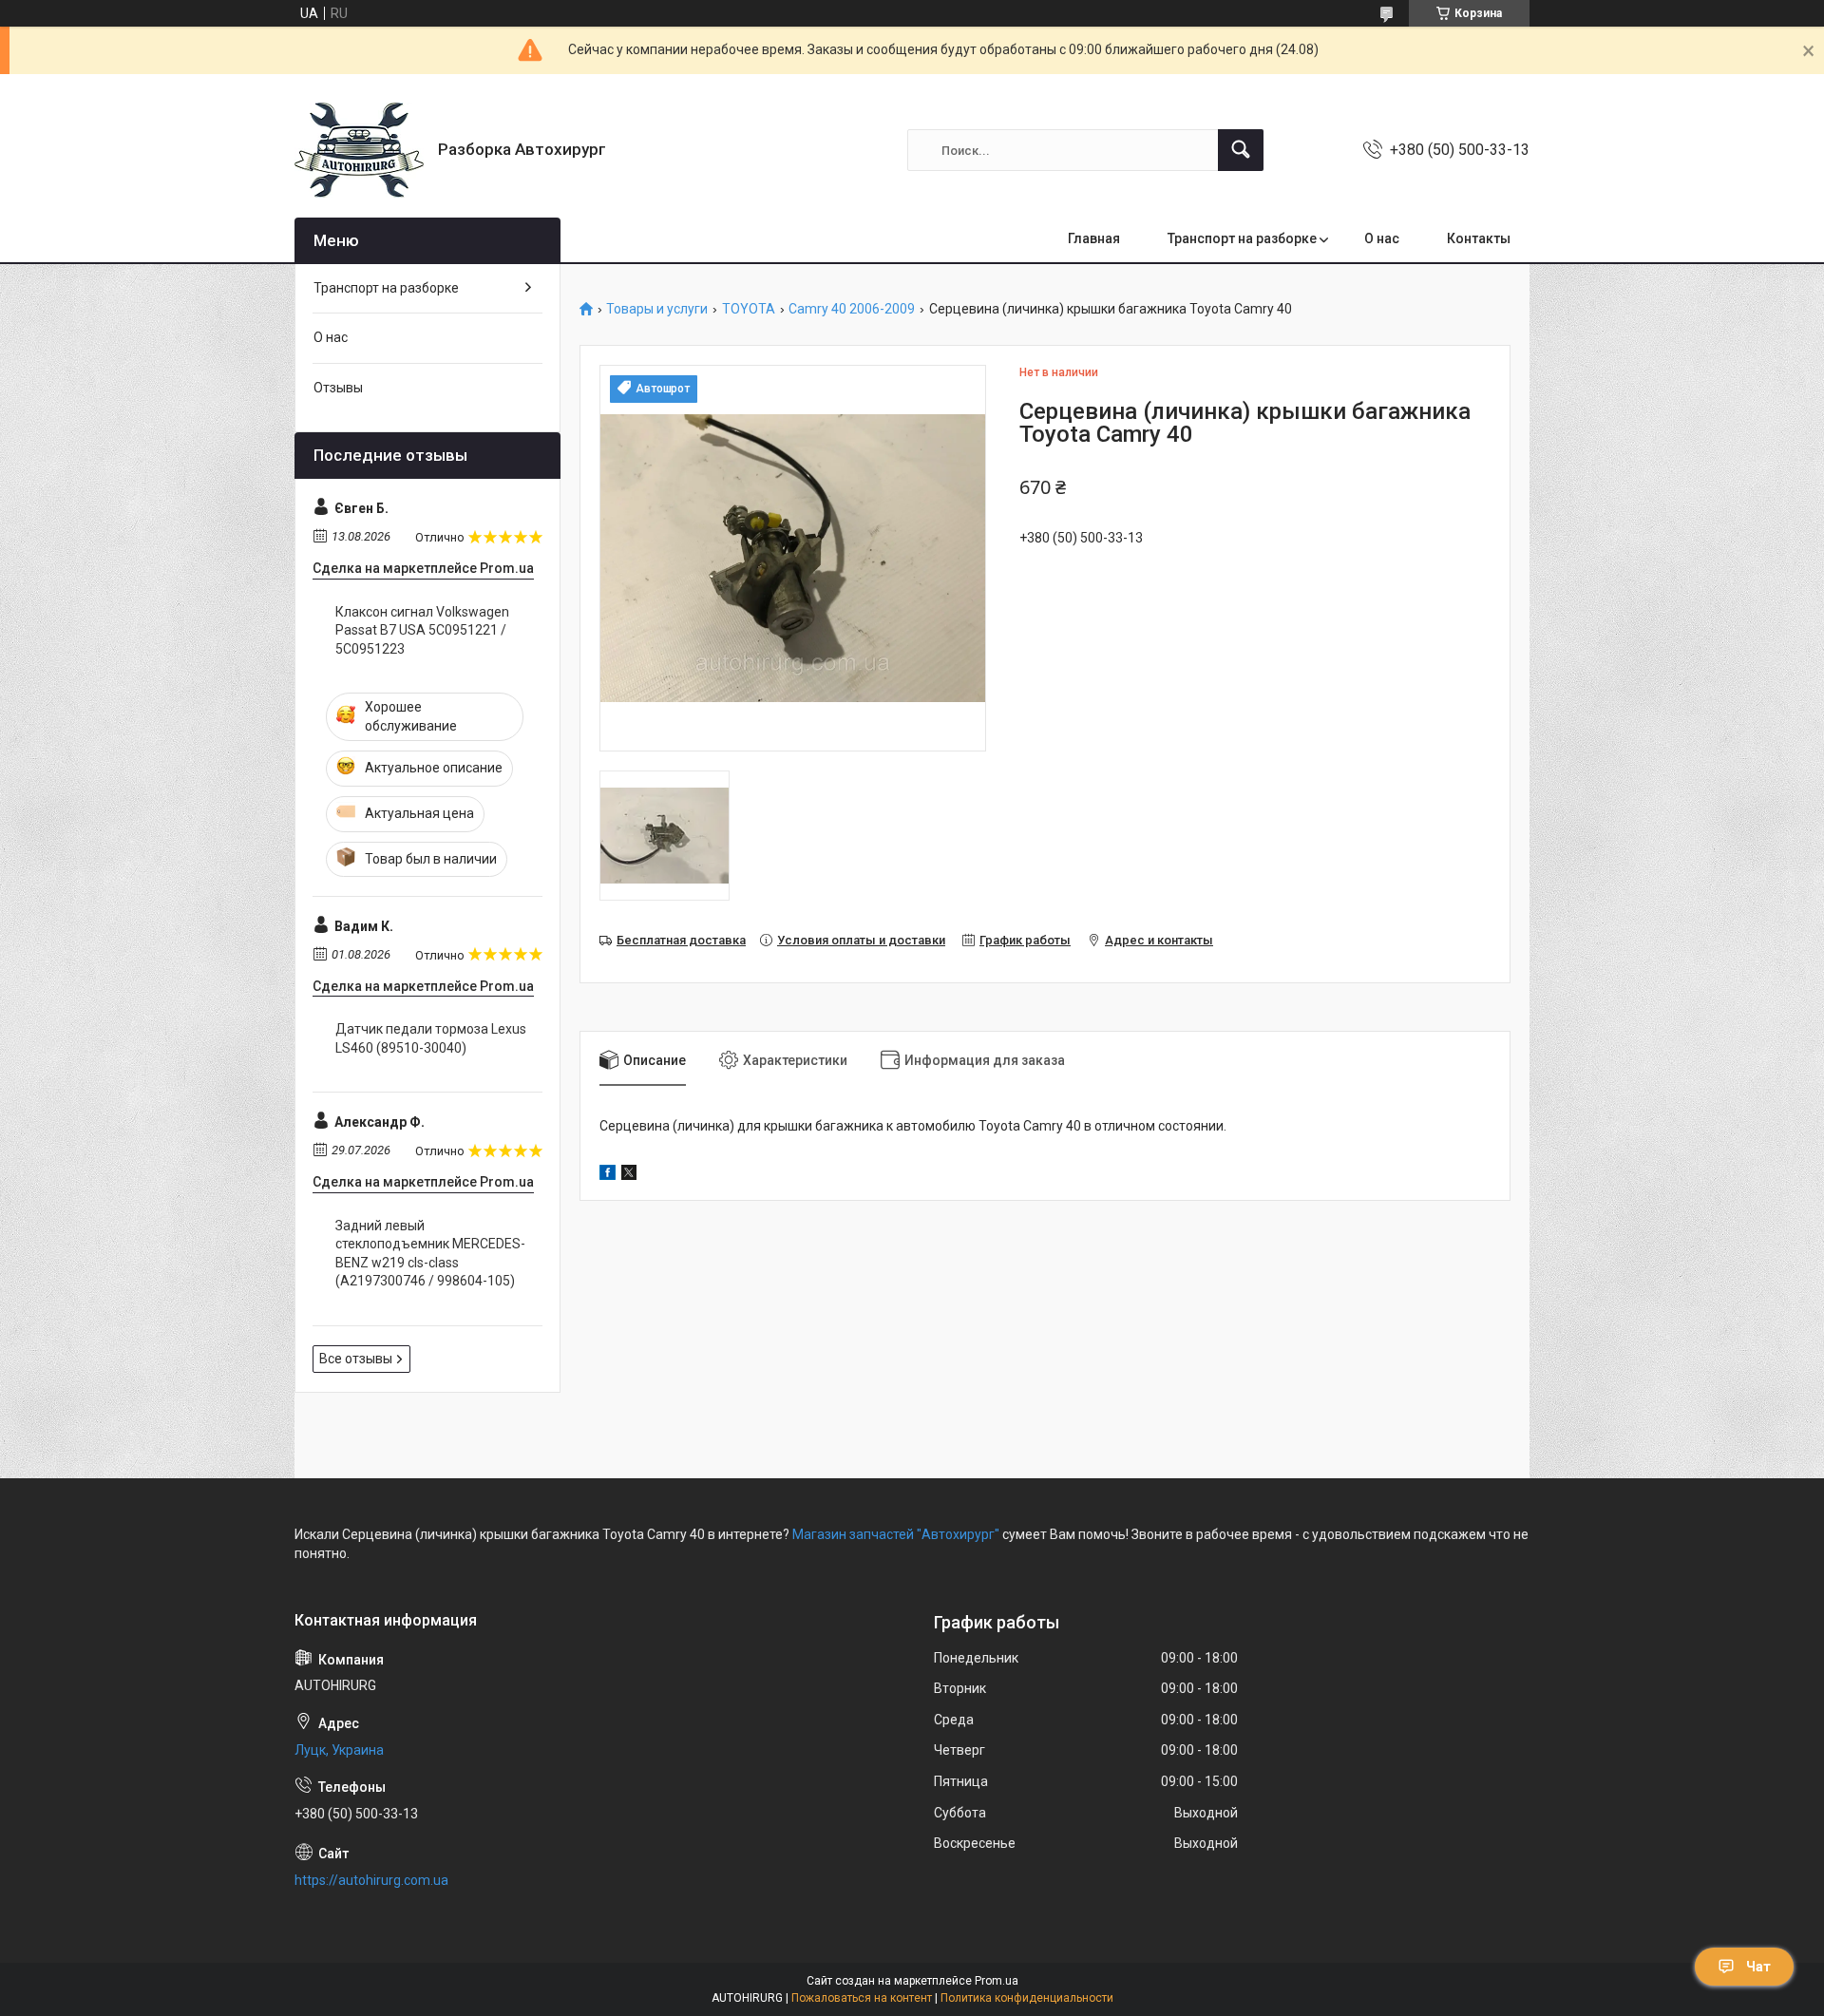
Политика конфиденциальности (1027, 1998)
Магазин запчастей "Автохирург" (896, 1534)
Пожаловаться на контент (862, 1998)
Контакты (1479, 238)
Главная (1094, 238)
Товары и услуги (657, 309)
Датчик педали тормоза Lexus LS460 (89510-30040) (431, 1038)
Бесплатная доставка (681, 940)
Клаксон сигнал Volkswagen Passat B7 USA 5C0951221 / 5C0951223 (422, 630)
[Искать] (1241, 150)
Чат (1758, 1967)
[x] (629, 1175)
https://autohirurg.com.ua (371, 1880)
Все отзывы (356, 1359)
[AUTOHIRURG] (359, 150)
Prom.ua (997, 1981)
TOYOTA (749, 309)
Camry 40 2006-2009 (852, 309)
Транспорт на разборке (1242, 238)
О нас (1382, 238)
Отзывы (338, 388)
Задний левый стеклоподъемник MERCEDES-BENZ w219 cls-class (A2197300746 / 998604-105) (430, 1254)
